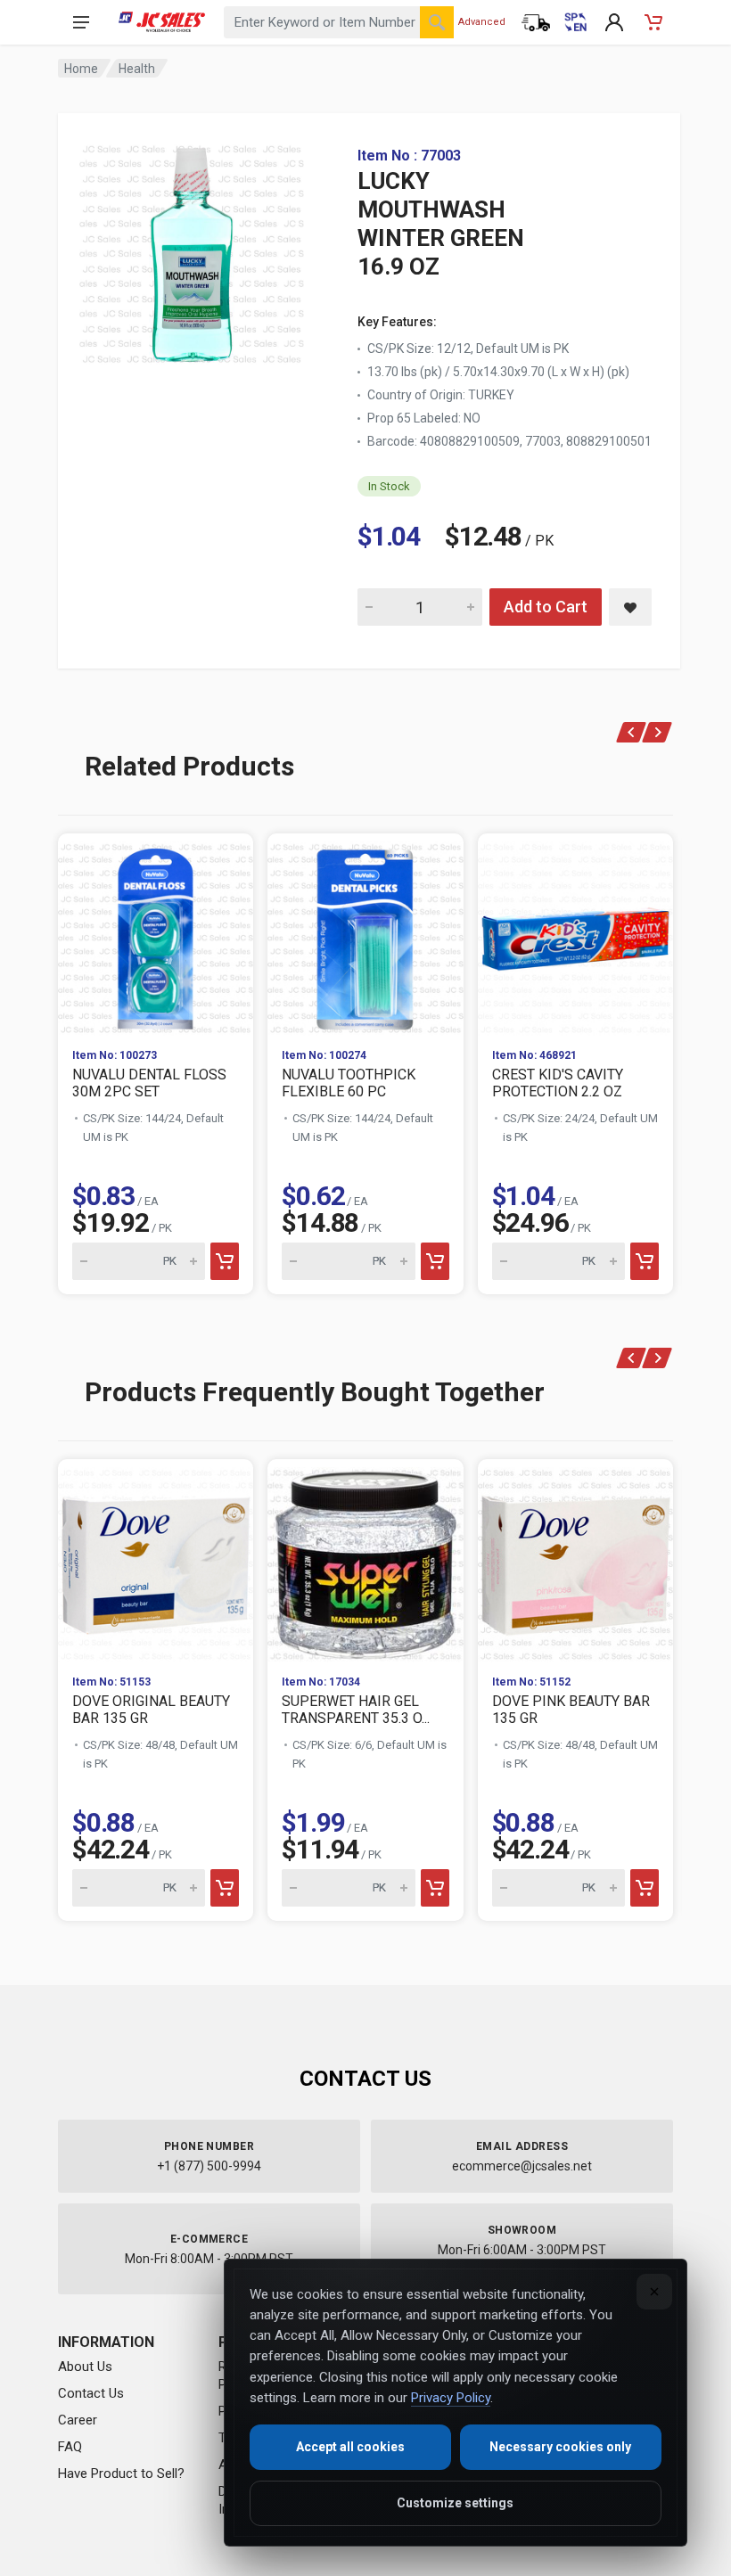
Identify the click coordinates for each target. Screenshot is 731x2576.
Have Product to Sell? (121, 2473)
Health (137, 69)
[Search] (437, 22)
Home (81, 69)
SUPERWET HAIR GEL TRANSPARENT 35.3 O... (356, 1710)
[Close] (654, 2292)
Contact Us (91, 2393)
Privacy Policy (451, 2398)
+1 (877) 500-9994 (209, 2166)
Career (78, 2420)
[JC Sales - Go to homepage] (162, 22)
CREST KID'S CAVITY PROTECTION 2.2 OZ (558, 1083)
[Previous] (632, 732)
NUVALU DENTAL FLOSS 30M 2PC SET (149, 1083)
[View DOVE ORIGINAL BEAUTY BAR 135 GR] (156, 1559)
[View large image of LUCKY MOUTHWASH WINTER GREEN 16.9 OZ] (192, 250)
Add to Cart (546, 607)
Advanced (482, 22)
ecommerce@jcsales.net (522, 2166)
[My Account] (614, 22)
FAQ (70, 2447)
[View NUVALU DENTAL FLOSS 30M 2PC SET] (156, 934)
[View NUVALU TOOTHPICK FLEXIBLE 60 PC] (365, 934)
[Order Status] (536, 22)
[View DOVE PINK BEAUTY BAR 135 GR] (575, 1559)
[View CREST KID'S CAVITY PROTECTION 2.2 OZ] (575, 934)
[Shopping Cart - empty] (653, 22)
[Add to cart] (225, 1261)
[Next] (657, 732)
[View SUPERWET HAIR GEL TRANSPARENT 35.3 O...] (365, 1559)
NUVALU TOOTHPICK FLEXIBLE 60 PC (349, 1083)
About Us (85, 2367)
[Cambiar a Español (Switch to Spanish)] (575, 22)
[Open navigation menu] (81, 22)
